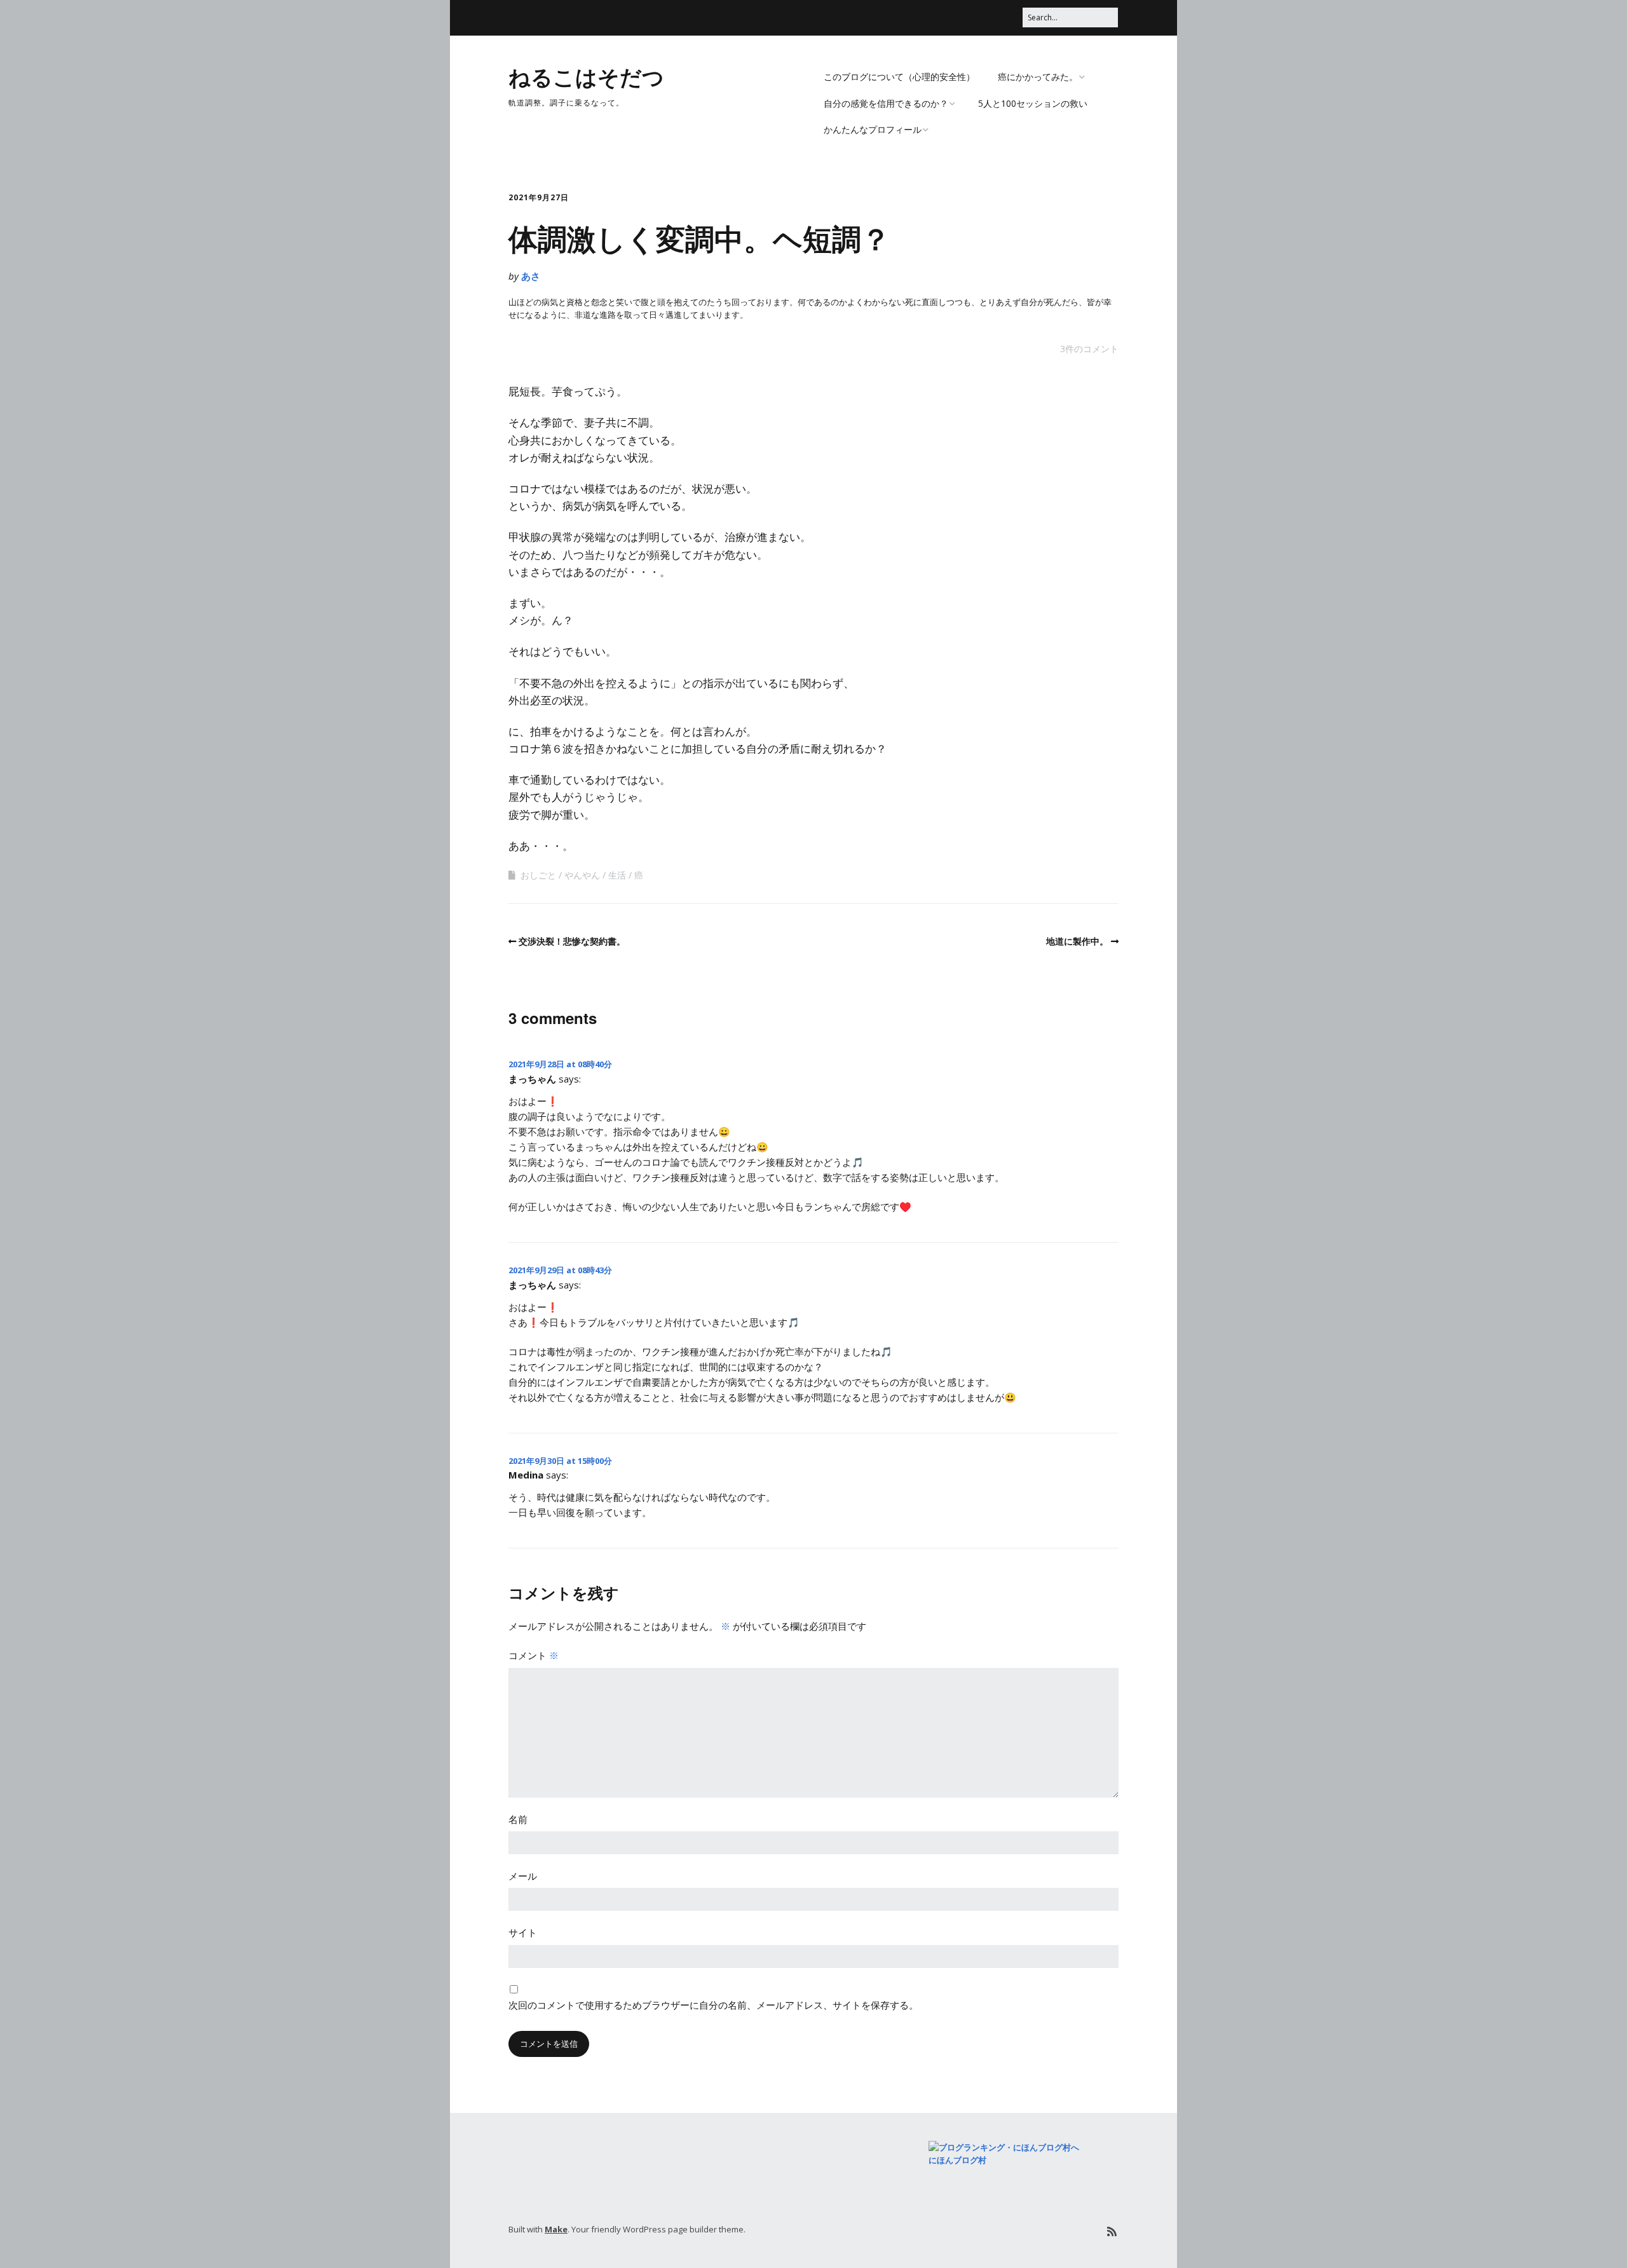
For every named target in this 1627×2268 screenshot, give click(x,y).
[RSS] (1112, 2231)
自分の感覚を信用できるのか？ (886, 103)
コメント (534, 1655)
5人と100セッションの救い (1033, 103)
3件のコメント (1089, 349)
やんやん (582, 875)
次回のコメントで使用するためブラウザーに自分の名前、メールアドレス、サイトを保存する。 (713, 2005)
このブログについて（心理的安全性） (899, 77)
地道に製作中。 (1077, 941)
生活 (617, 875)
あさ (531, 276)
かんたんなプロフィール (873, 129)
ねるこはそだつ (586, 76)
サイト (523, 1932)
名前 (518, 1819)
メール (523, 1876)
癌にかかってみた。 (1038, 77)
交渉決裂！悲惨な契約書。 (572, 941)
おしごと (538, 875)
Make (556, 2229)
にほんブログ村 (957, 2160)
